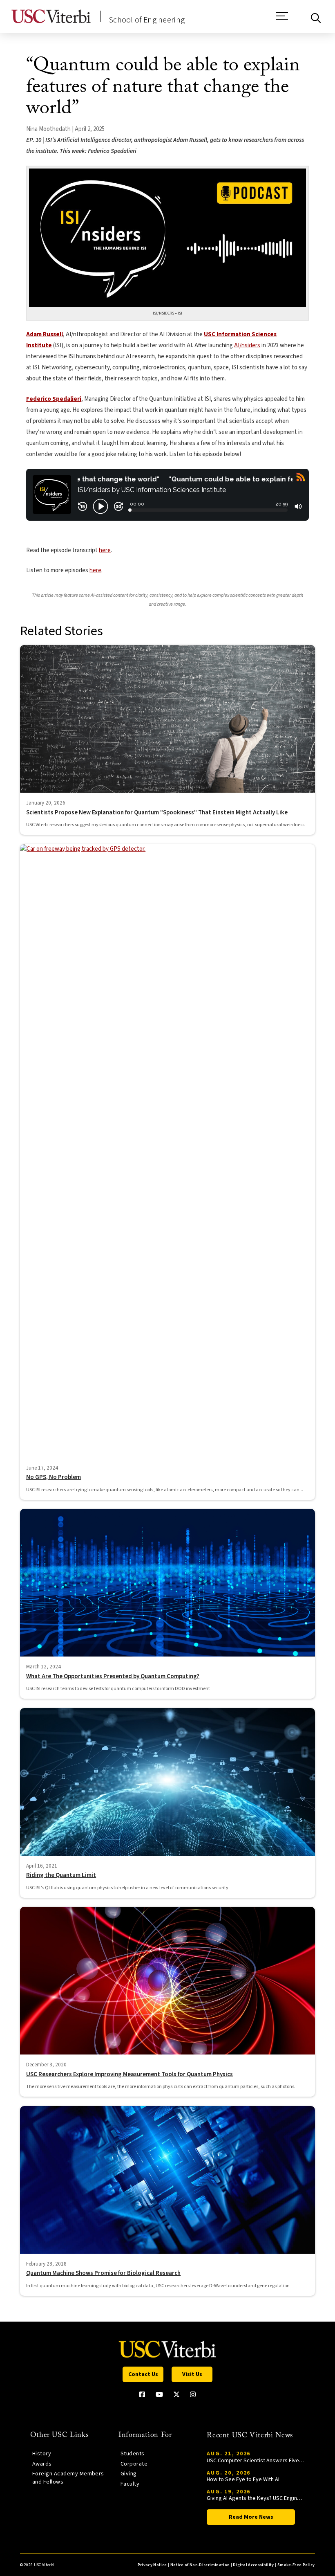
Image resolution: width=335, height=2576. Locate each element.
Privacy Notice (152, 2565)
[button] (282, 20)
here (105, 550)
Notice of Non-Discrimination (200, 2565)
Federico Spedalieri (54, 399)
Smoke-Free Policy (296, 2565)
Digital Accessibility (253, 2565)
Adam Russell (45, 334)
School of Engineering (147, 20)
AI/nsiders (247, 345)
